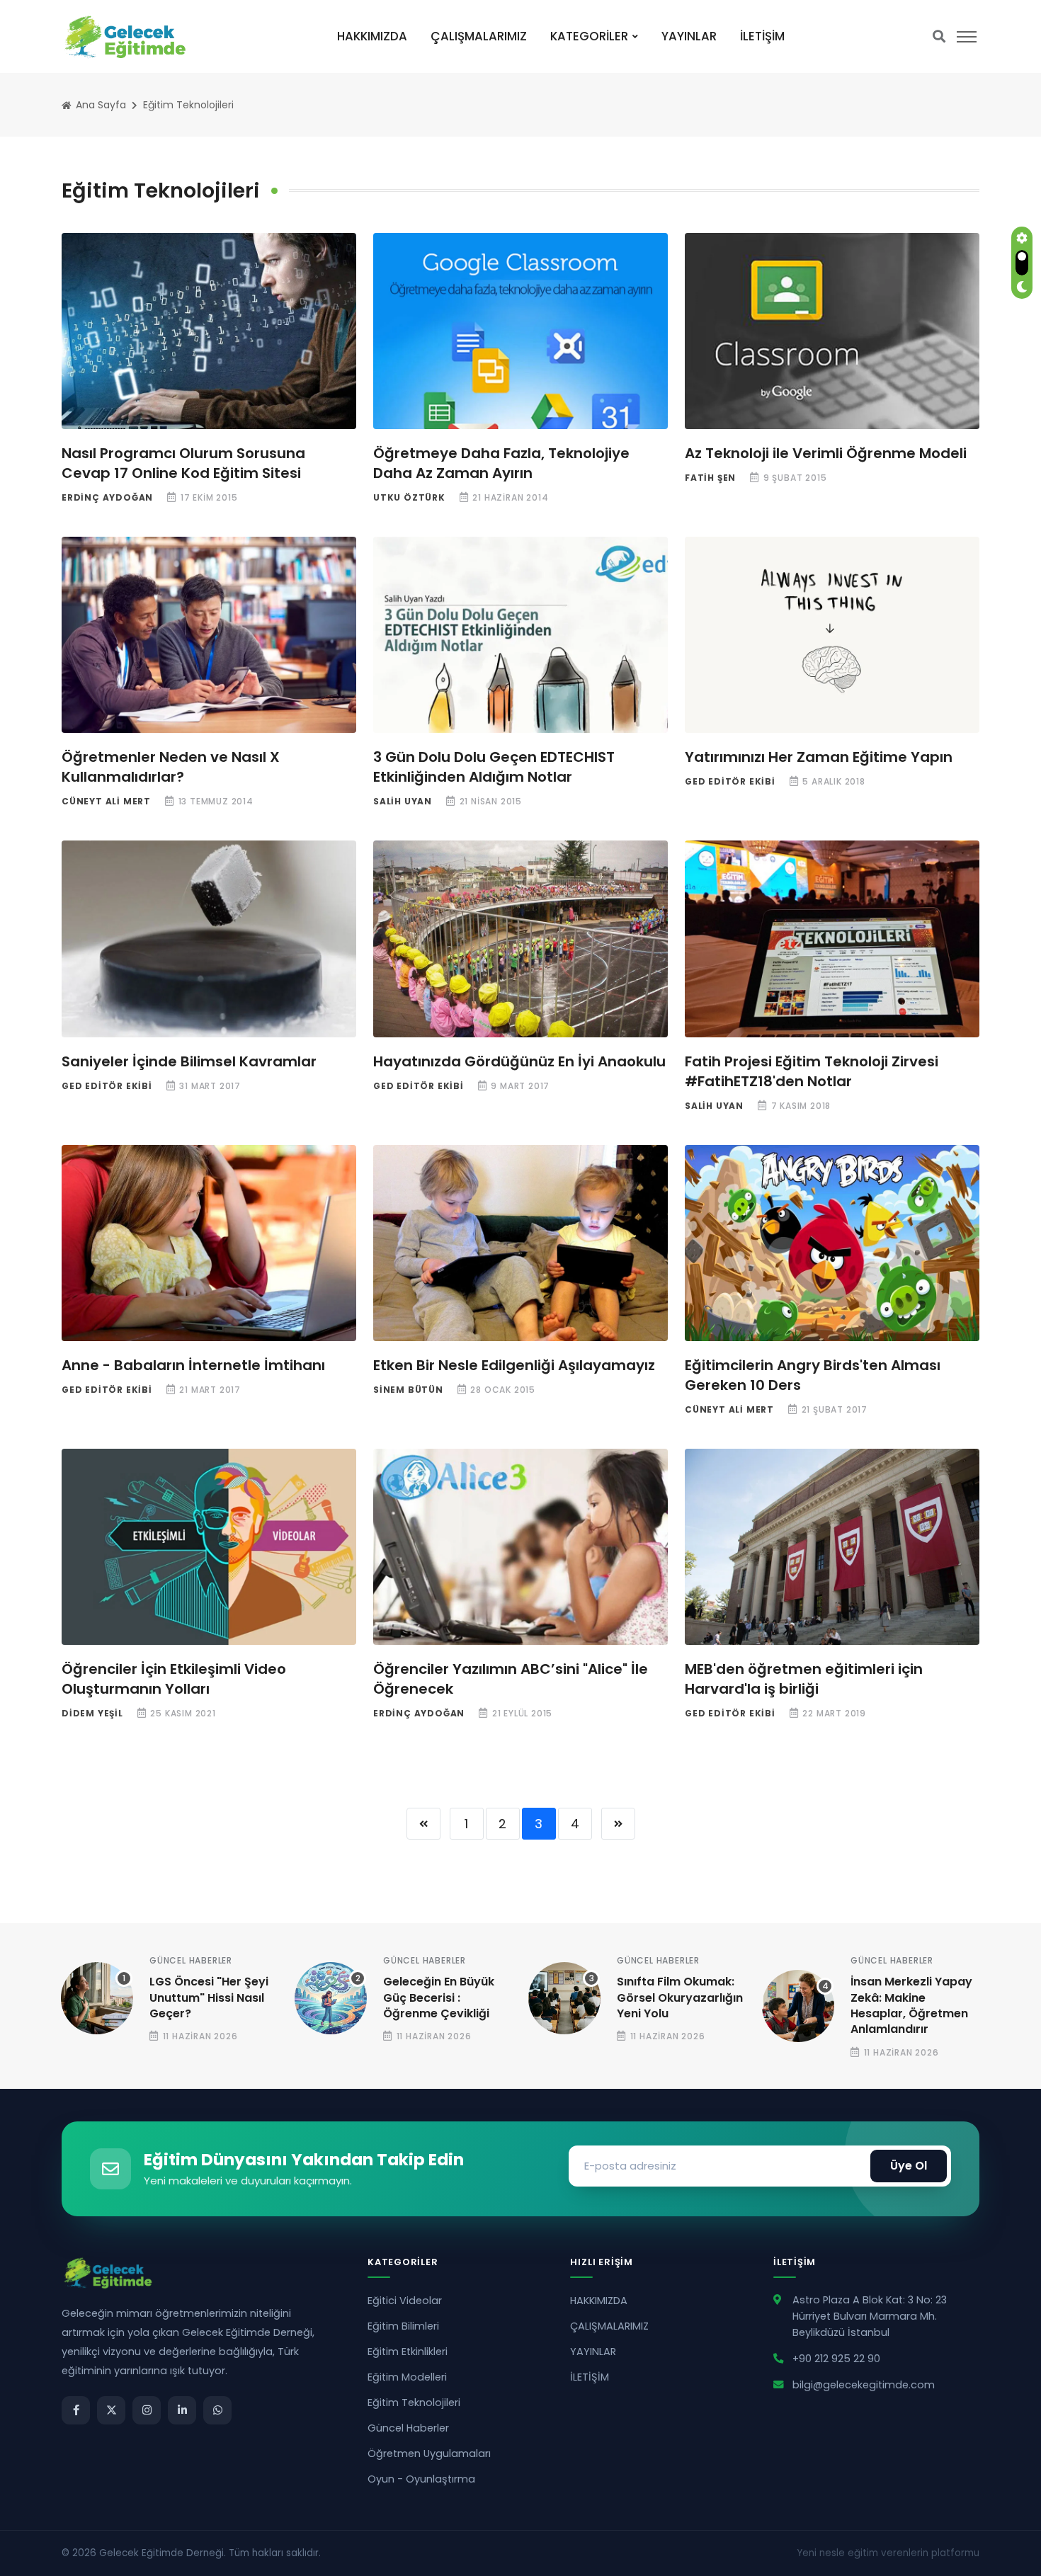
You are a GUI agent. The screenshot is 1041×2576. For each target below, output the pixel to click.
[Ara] (939, 36)
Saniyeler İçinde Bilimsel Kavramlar (189, 1061)
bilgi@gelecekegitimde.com (864, 2385)
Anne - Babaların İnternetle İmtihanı (193, 1365)
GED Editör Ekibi (730, 781)
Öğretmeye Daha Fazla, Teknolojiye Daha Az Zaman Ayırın (501, 463)
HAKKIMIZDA (372, 36)
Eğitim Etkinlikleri (408, 2352)
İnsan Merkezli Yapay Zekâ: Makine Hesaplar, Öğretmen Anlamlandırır (911, 2005)
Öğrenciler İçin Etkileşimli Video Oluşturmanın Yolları (174, 1679)
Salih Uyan (403, 801)
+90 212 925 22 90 (836, 2359)
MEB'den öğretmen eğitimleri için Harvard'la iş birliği (804, 1679)
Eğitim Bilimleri (403, 2326)
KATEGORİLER (589, 36)
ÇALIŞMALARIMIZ (479, 36)
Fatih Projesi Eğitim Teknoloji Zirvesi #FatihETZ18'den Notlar (812, 1071)
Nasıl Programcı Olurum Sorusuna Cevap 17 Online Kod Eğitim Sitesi (183, 463)
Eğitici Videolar (405, 2301)
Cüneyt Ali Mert (106, 801)
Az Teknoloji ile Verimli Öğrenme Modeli (826, 453)
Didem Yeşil (92, 1713)
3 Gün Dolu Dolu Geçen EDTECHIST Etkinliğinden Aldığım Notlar (494, 767)
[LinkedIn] (182, 2410)
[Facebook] (76, 2410)
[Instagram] (147, 2410)
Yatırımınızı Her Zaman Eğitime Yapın (819, 757)
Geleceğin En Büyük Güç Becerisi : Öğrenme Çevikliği (439, 1997)
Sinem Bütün (408, 1390)
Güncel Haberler (191, 1960)
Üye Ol (909, 2166)
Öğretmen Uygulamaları (429, 2454)
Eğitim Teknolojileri (188, 105)
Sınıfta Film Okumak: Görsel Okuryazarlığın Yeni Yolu (680, 1997)
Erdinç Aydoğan (107, 497)
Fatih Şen (710, 478)
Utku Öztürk (409, 497)
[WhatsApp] (217, 2410)
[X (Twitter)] (111, 2410)
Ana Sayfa (99, 105)
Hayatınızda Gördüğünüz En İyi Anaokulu (519, 1061)
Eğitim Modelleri (407, 2377)
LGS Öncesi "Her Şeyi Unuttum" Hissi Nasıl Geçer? (209, 1997)
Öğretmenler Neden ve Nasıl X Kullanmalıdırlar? (171, 767)
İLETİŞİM (762, 36)
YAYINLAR (689, 36)
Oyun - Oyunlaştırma (421, 2479)
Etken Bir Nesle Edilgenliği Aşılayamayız (514, 1365)
